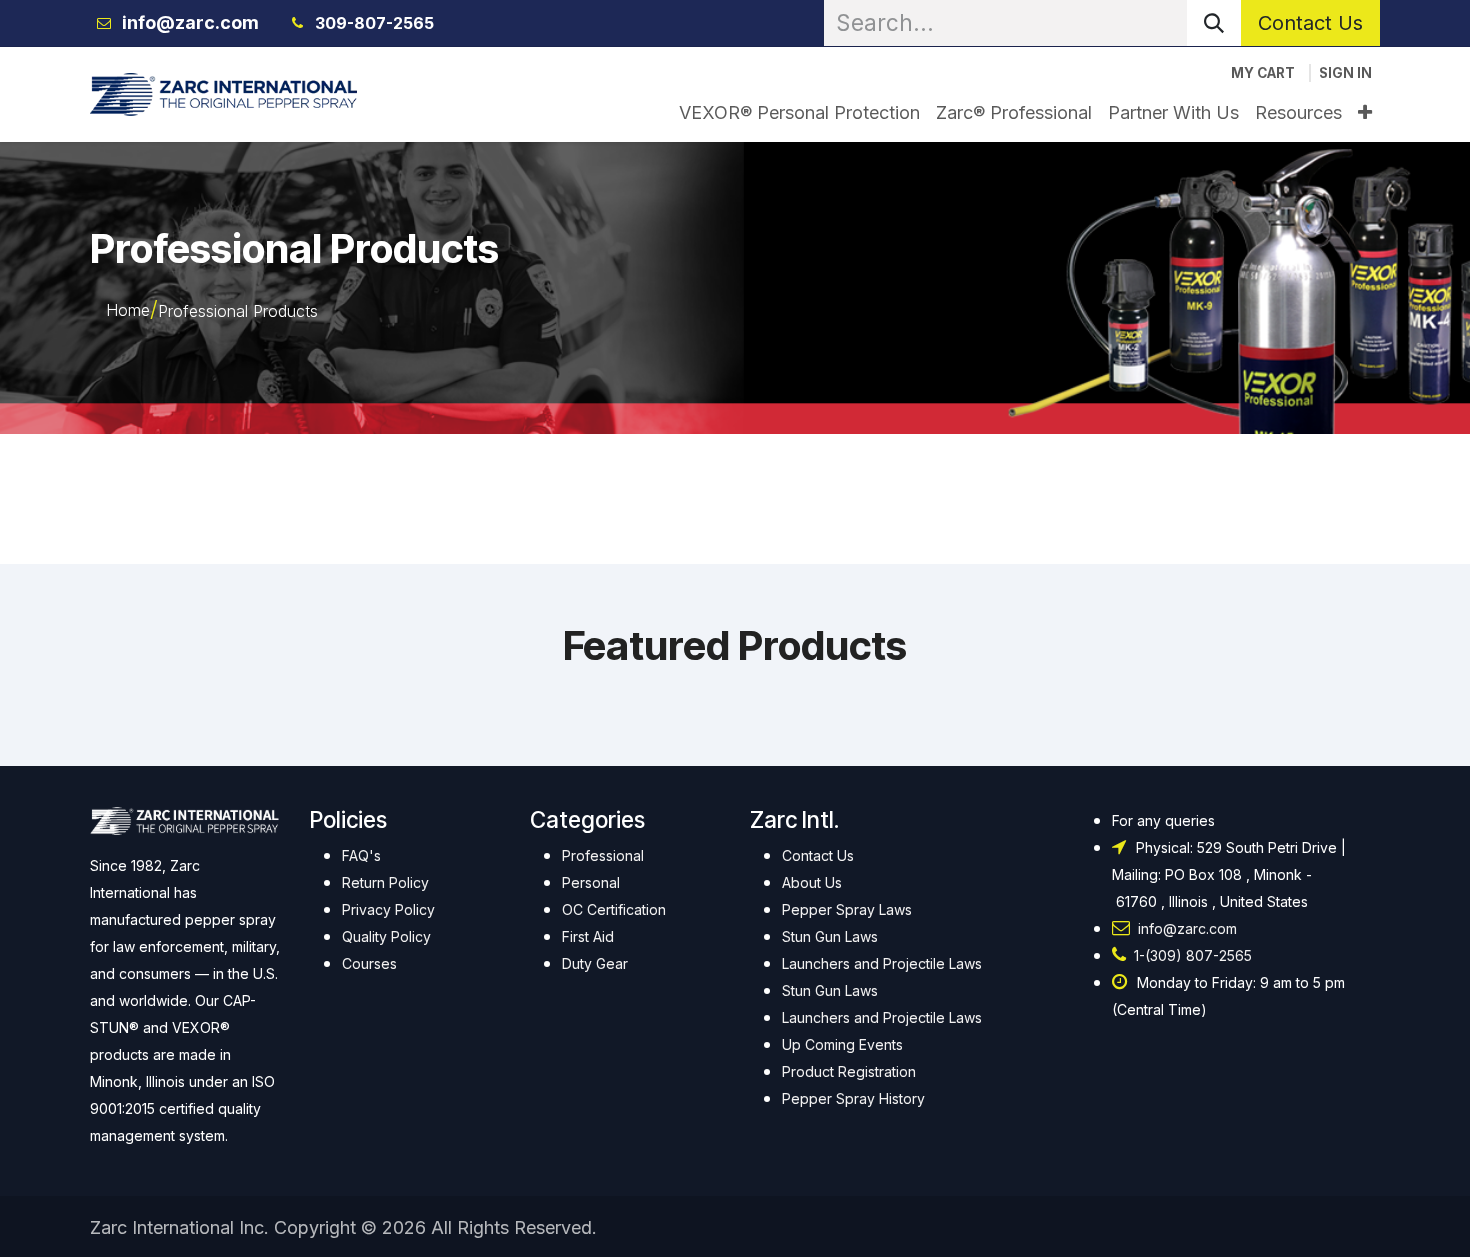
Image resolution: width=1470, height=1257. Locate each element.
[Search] (1214, 23)
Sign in (1345, 73)
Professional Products (238, 311)
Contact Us (1310, 23)
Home (128, 310)
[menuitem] (799, 112)
